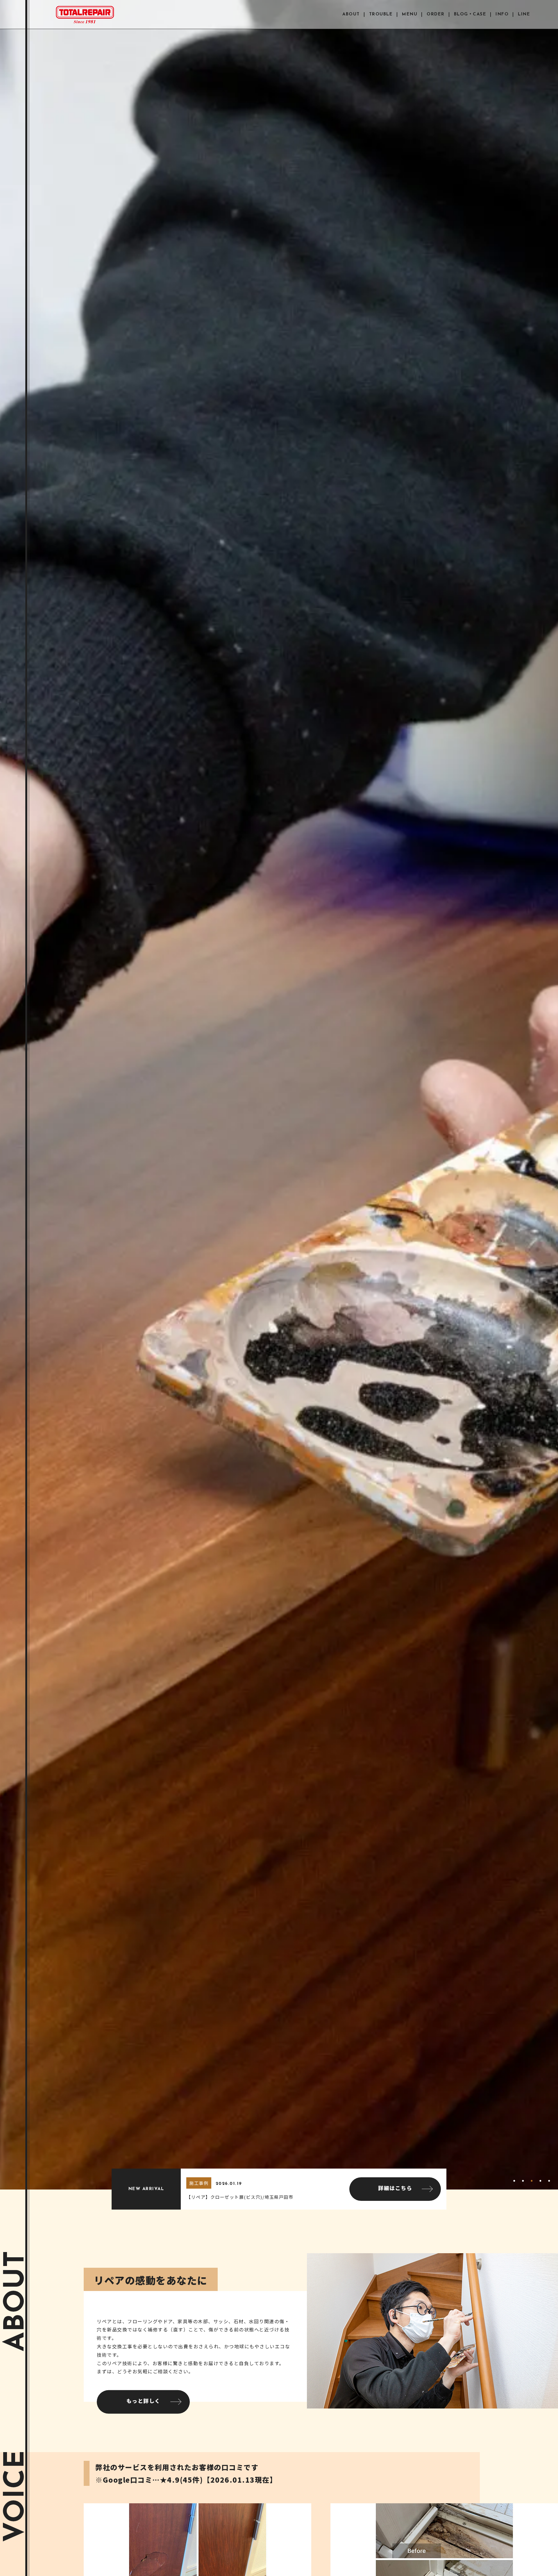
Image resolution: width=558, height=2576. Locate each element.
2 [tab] (523, 2184)
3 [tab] (532, 2184)
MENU (410, 14)
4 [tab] (540, 2184)
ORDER (436, 14)
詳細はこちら (395, 2189)
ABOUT (351, 14)
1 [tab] (514, 2184)
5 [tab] (549, 2184)
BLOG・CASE (470, 14)
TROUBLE (381, 14)
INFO (502, 14)
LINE (524, 14)
